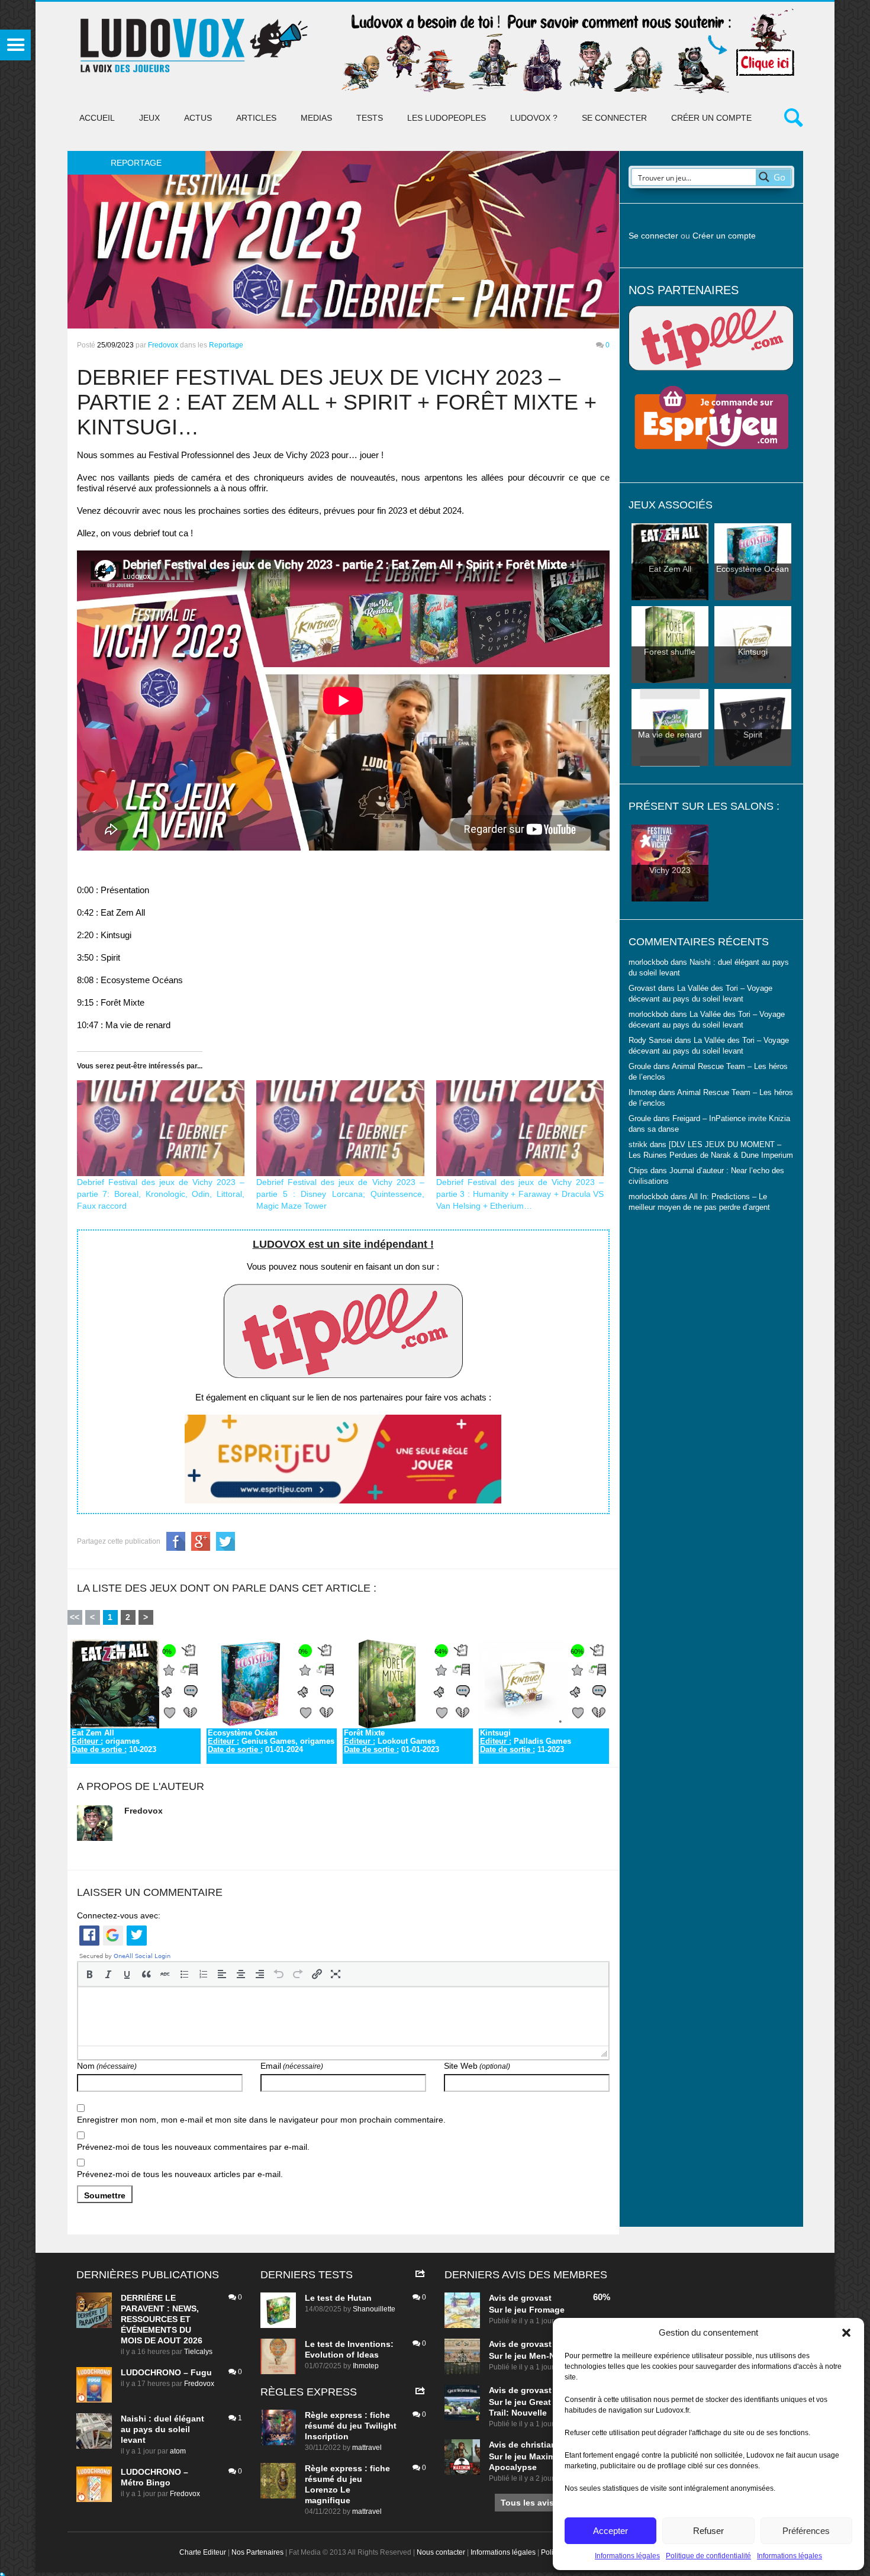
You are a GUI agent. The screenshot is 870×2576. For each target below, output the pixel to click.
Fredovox (163, 345)
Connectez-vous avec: (119, 1915)
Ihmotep (642, 1093)
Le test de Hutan (338, 2298)
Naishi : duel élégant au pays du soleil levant (162, 2429)
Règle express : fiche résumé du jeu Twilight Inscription (351, 2426)
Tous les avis (527, 2503)
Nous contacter (441, 2552)
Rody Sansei (650, 1041)
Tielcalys (198, 2352)
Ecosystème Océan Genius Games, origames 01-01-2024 (271, 1741)
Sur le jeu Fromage (527, 2310)
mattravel (367, 2448)
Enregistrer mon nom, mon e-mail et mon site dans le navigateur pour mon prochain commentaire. (261, 2120)
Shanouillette (374, 2309)
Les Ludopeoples (447, 118)
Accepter (610, 2531)
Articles (256, 118)
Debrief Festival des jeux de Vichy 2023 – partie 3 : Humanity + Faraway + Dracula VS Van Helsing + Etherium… (520, 1194)
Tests (370, 118)
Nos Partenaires (257, 2552)
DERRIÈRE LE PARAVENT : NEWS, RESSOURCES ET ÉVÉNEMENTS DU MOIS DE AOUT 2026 (162, 2319)
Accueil (97, 118)
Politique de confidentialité (708, 2556)
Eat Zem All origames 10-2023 (114, 1741)
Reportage (226, 345)
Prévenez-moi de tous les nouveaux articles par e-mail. (180, 2174)
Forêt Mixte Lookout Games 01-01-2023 (391, 1741)
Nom (107, 2066)
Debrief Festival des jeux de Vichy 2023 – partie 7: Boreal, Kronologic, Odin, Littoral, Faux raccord (161, 1194)
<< (75, 1617)
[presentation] (89, 1974)
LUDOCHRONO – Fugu (166, 2372)
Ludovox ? (534, 118)
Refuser (708, 2531)
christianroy (545, 2445)
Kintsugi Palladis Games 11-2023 (526, 1741)
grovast (536, 2298)
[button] (846, 2333)
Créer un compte (711, 118)
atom (178, 2451)
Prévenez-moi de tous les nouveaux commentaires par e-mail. (193, 2147)
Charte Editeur (203, 2552)
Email (292, 2066)
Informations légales (627, 2556)
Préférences (806, 2531)
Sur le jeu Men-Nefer (530, 2356)
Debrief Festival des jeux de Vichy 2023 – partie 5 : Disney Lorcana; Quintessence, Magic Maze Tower (340, 1194)
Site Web (477, 2066)
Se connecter (614, 118)
